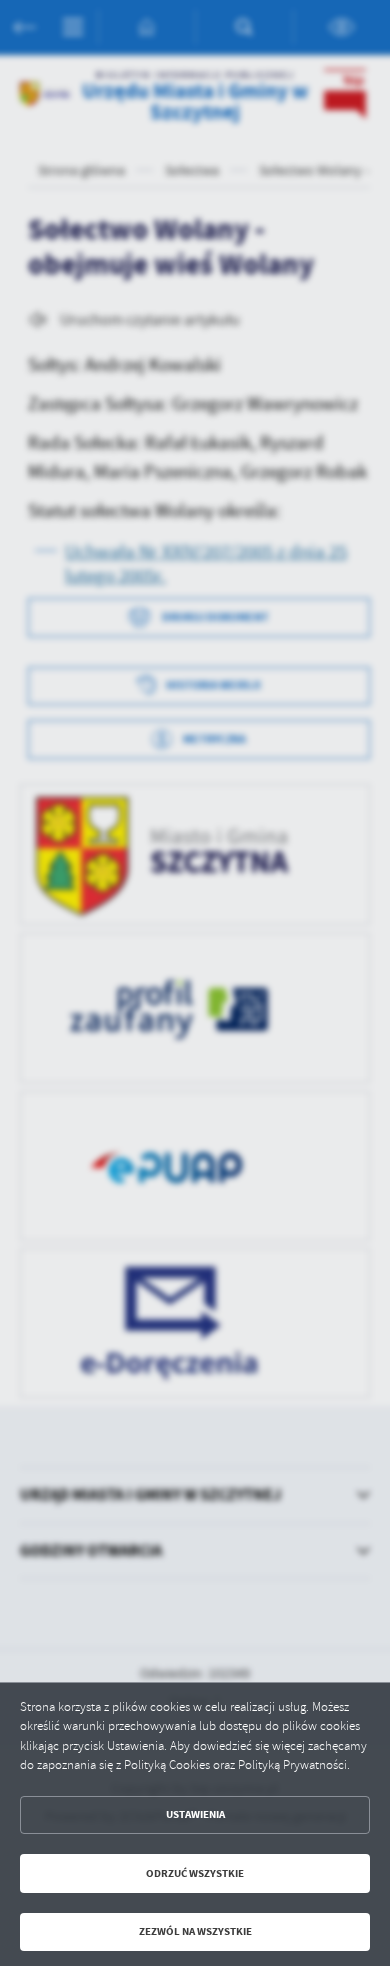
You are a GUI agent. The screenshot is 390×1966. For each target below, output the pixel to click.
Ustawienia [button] (195, 1814)
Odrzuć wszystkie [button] (195, 1873)
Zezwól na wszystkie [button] (195, 1931)
